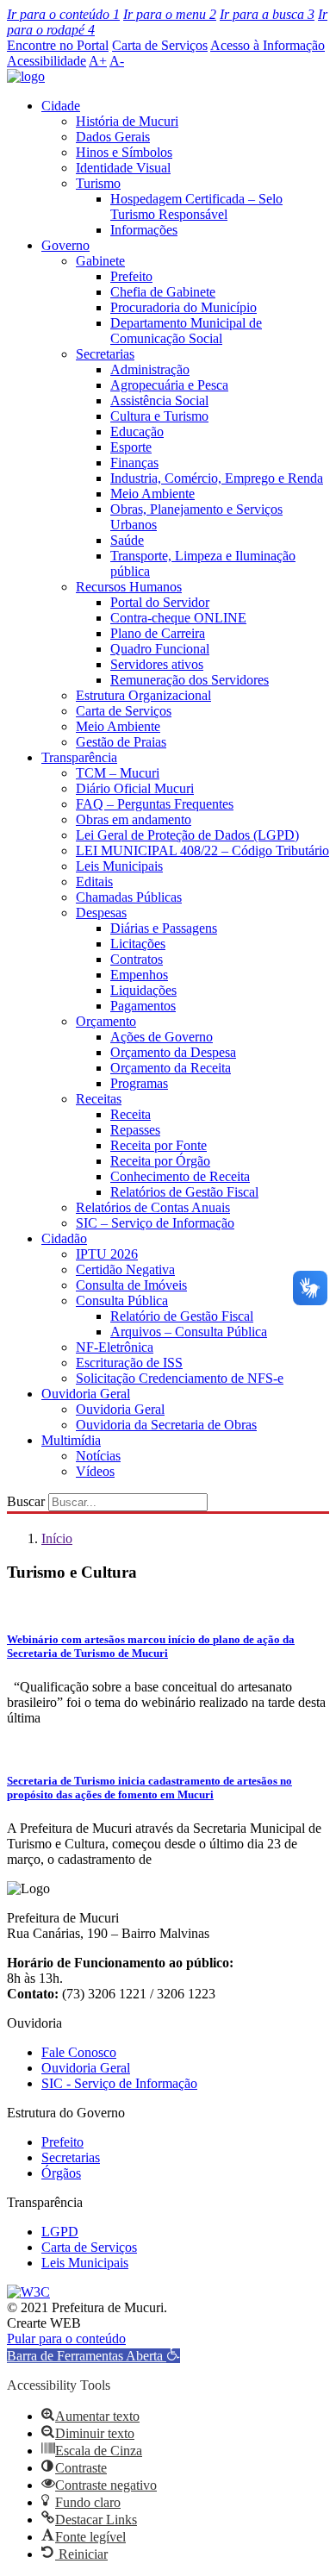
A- (117, 61)
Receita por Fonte (159, 1145)
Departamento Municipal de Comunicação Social (186, 331)
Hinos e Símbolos (124, 152)
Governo (65, 245)
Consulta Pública (122, 1301)
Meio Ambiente (152, 494)
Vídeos (95, 1471)
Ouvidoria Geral (86, 1394)
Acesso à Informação (268, 45)
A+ (98, 61)
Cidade (61, 106)
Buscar (26, 1501)
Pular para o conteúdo (66, 2338)
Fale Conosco (79, 2052)
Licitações (138, 944)
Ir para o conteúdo (63, 14)
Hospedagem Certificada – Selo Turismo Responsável (196, 206)
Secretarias (105, 354)
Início (57, 1538)
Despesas (101, 913)
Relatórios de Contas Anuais (153, 1207)
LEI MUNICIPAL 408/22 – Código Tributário (202, 850)
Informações (144, 230)
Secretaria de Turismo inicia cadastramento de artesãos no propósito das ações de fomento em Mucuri (149, 1788)
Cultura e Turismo (159, 416)
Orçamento (106, 1021)
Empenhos (139, 975)
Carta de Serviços (160, 45)
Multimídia (71, 1440)
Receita (131, 1114)
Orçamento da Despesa (173, 1052)
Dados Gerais (113, 137)
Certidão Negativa (125, 1269)
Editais (94, 882)
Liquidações (143, 990)
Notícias (98, 1456)
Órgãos (61, 2173)
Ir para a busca (267, 14)
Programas (139, 1083)
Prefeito (131, 276)
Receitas (99, 1099)
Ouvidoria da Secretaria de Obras (166, 1425)
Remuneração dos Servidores (190, 680)
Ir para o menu (170, 14)
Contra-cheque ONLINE (178, 618)
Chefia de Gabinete (163, 292)
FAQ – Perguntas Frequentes (155, 804)
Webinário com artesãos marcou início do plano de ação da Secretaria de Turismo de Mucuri (151, 1646)
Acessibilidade (47, 61)
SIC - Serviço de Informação (119, 2083)
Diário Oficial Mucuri (135, 788)
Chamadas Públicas (129, 897)
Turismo (98, 183)
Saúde (127, 540)
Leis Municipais (119, 866)
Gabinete (100, 261)
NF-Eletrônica (115, 1347)
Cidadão (64, 1238)
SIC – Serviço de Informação (155, 1223)
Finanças (134, 463)
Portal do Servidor (160, 602)
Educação (137, 431)
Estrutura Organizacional (143, 695)
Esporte (131, 447)
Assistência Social (159, 400)
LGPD (60, 2232)
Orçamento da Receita (171, 1068)
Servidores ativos (157, 664)
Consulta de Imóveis (131, 1285)
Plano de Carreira (158, 633)
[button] (93, 2356)
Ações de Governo (162, 1037)
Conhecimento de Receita (180, 1176)
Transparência (79, 757)
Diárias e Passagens (164, 928)
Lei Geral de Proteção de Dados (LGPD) (187, 835)
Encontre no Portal (58, 45)
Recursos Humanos (129, 587)
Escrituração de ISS (129, 1363)
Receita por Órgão (160, 1161)
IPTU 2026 (107, 1254)
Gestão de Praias (121, 742)
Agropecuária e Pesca (169, 385)
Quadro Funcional (160, 649)
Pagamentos (143, 1006)
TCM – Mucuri (118, 773)
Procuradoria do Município (184, 307)
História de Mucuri (127, 121)
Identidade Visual (123, 168)
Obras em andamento (134, 819)
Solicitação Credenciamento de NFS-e (180, 1378)
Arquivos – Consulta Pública (189, 1332)
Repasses (135, 1130)
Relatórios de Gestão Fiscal (184, 1192)
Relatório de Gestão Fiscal (182, 1316)
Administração (150, 369)
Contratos (137, 959)
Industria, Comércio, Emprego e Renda (217, 478)
